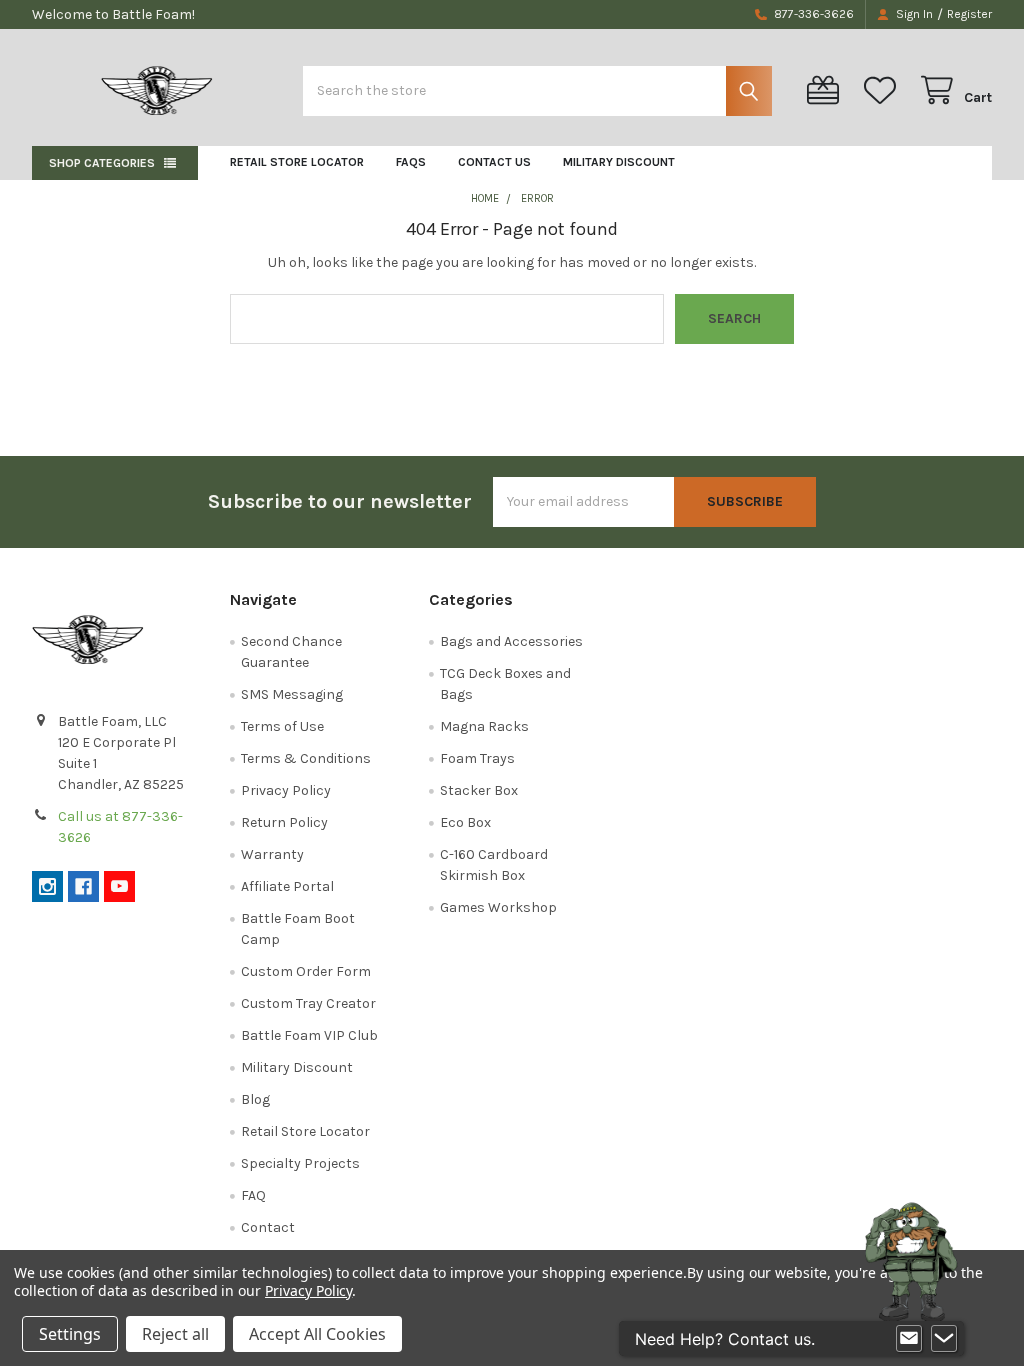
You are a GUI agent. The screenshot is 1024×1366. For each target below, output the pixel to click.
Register (969, 14)
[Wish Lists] (884, 90)
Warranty (272, 854)
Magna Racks (484, 726)
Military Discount (619, 162)
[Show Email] (909, 1339)
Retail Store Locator (297, 162)
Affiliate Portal (287, 886)
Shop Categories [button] (102, 163)
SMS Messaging (292, 694)
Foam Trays (477, 758)
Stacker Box (479, 790)
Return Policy (284, 822)
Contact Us (494, 162)
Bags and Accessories (511, 641)
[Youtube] (119, 886)
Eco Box (465, 822)
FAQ (253, 1195)
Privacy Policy (286, 790)
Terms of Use (282, 726)
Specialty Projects (300, 1163)
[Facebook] (83, 886)
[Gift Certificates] (827, 90)
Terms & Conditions (306, 758)
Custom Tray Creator (308, 1003)
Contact (268, 1227)
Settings (70, 1334)
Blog (255, 1099)
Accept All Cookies (317, 1334)
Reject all (175, 1334)
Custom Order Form (306, 971)
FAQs (411, 162)
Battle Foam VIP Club (309, 1035)
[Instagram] (47, 886)
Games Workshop (498, 907)
